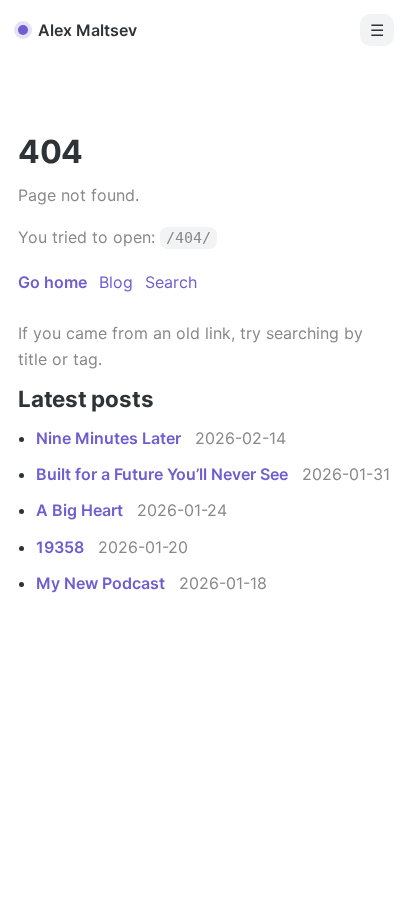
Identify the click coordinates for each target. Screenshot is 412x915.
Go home (52, 282)
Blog (116, 282)
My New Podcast (102, 583)
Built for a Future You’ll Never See (164, 474)
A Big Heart (81, 510)
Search (171, 282)
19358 (62, 547)
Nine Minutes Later (110, 438)
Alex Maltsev (87, 30)
